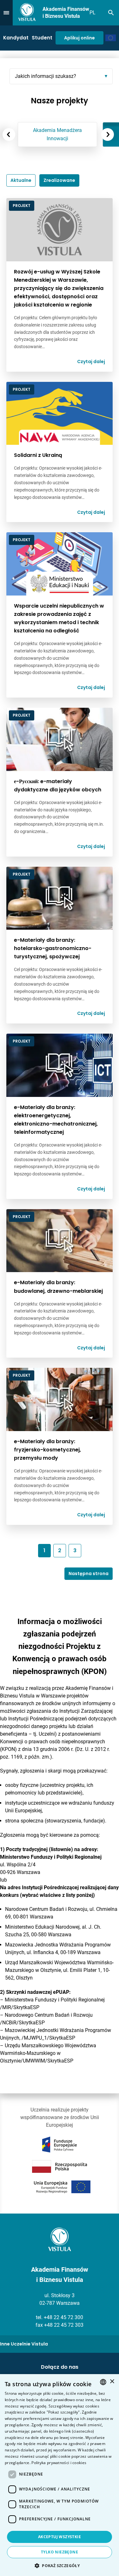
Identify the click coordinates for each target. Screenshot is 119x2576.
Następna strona (89, 1574)
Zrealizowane (59, 180)
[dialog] (60, 2475)
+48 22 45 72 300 (63, 2317)
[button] (60, 2566)
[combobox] (103, 2382)
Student (42, 38)
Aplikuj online (79, 38)
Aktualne (21, 180)
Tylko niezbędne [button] (60, 2552)
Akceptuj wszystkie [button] (60, 2537)
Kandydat (16, 38)
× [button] (112, 2382)
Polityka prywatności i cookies (59, 2463)
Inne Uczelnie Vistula (24, 2344)
